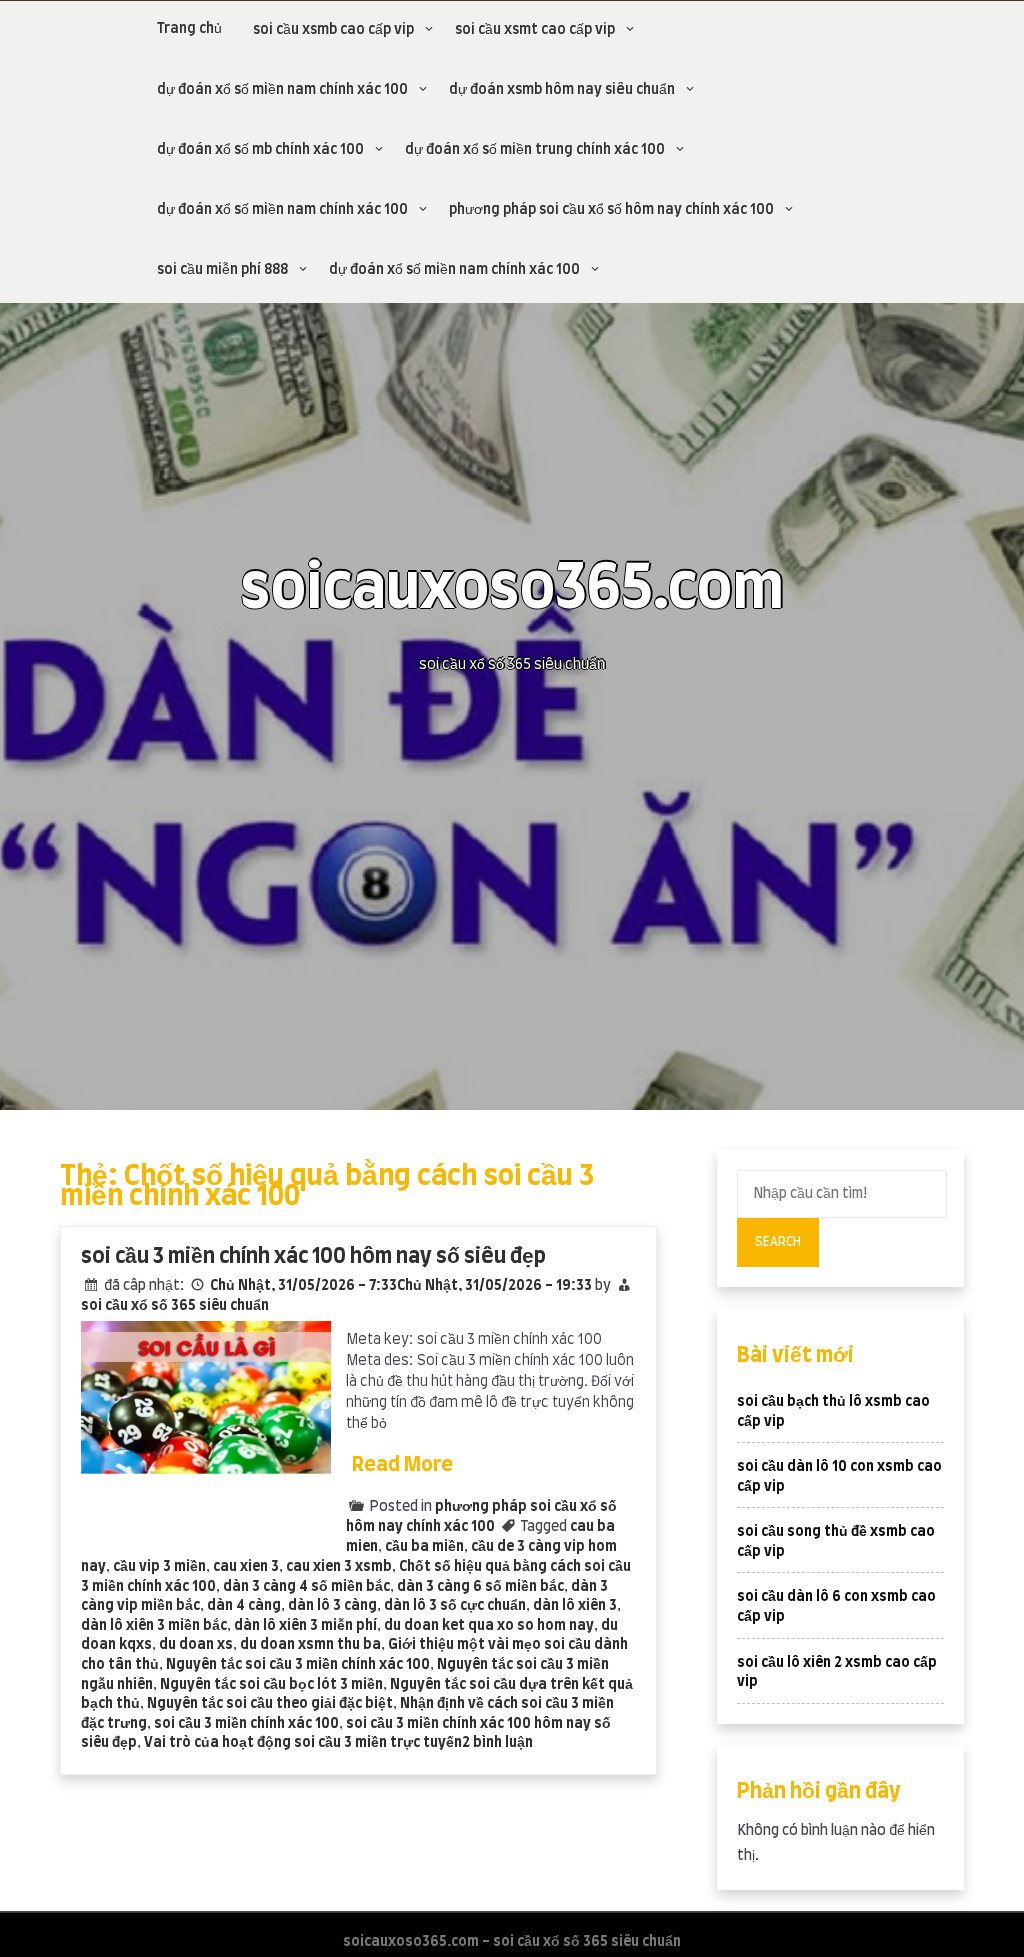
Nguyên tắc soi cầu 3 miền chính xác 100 (298, 1665)
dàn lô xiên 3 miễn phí (305, 1626)
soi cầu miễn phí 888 (222, 270)
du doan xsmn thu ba (310, 1645)
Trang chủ (189, 29)
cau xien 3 (246, 1567)
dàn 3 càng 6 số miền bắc (480, 1587)
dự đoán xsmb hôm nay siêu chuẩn (562, 90)
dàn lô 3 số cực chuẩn (455, 1606)
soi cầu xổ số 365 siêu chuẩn (175, 1306)
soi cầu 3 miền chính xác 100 (246, 1724)
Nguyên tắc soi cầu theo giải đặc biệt (270, 1704)
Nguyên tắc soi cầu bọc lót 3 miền (271, 1685)
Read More (402, 1465)
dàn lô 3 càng (332, 1606)
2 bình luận (497, 1743)
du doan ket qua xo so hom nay (489, 1626)
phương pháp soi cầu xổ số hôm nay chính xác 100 (611, 210)
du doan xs (196, 1645)
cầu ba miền (424, 1547)
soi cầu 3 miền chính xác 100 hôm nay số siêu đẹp (313, 1256)
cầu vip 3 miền (159, 1567)
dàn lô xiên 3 (575, 1606)
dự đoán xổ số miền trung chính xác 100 (535, 150)
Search (778, 1242)
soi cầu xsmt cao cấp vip (535, 30)
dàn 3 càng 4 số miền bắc (306, 1587)
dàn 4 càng (244, 1606)
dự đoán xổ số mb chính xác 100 (260, 150)
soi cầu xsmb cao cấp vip (333, 30)
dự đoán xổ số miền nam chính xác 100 (282, 90)
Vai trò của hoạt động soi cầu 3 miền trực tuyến (303, 1743)
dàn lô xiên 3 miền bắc (154, 1626)
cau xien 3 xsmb (339, 1567)
